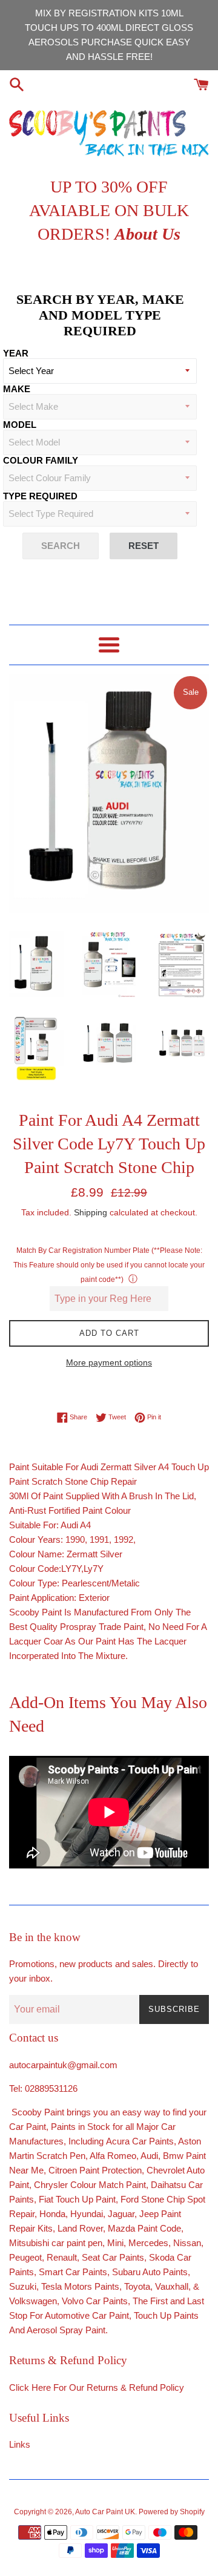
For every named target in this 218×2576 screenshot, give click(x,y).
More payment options (109, 1362)
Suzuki (23, 2286)
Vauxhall (172, 2286)
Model (20, 425)
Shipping (91, 1212)
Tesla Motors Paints (80, 2286)
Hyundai (87, 2214)
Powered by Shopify (172, 2512)
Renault (62, 2257)
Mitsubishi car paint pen (56, 2243)
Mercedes (148, 2243)
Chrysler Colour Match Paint (90, 2185)
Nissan (187, 2243)
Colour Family (41, 460)
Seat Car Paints (113, 2257)
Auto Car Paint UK (105, 2512)
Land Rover (80, 2228)
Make (17, 389)
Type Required (40, 496)
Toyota (137, 2286)
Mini (115, 2243)
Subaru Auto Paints (150, 2272)
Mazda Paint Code (144, 2228)
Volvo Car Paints (95, 2301)
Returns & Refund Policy (135, 2387)
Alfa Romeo (113, 2156)
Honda (52, 2214)
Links (20, 2444)
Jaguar (121, 2214)
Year (16, 353)
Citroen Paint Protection (95, 2170)
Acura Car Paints (140, 2141)
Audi (149, 2156)
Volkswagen (33, 2301)
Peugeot (25, 2257)
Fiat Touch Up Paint (77, 2199)
